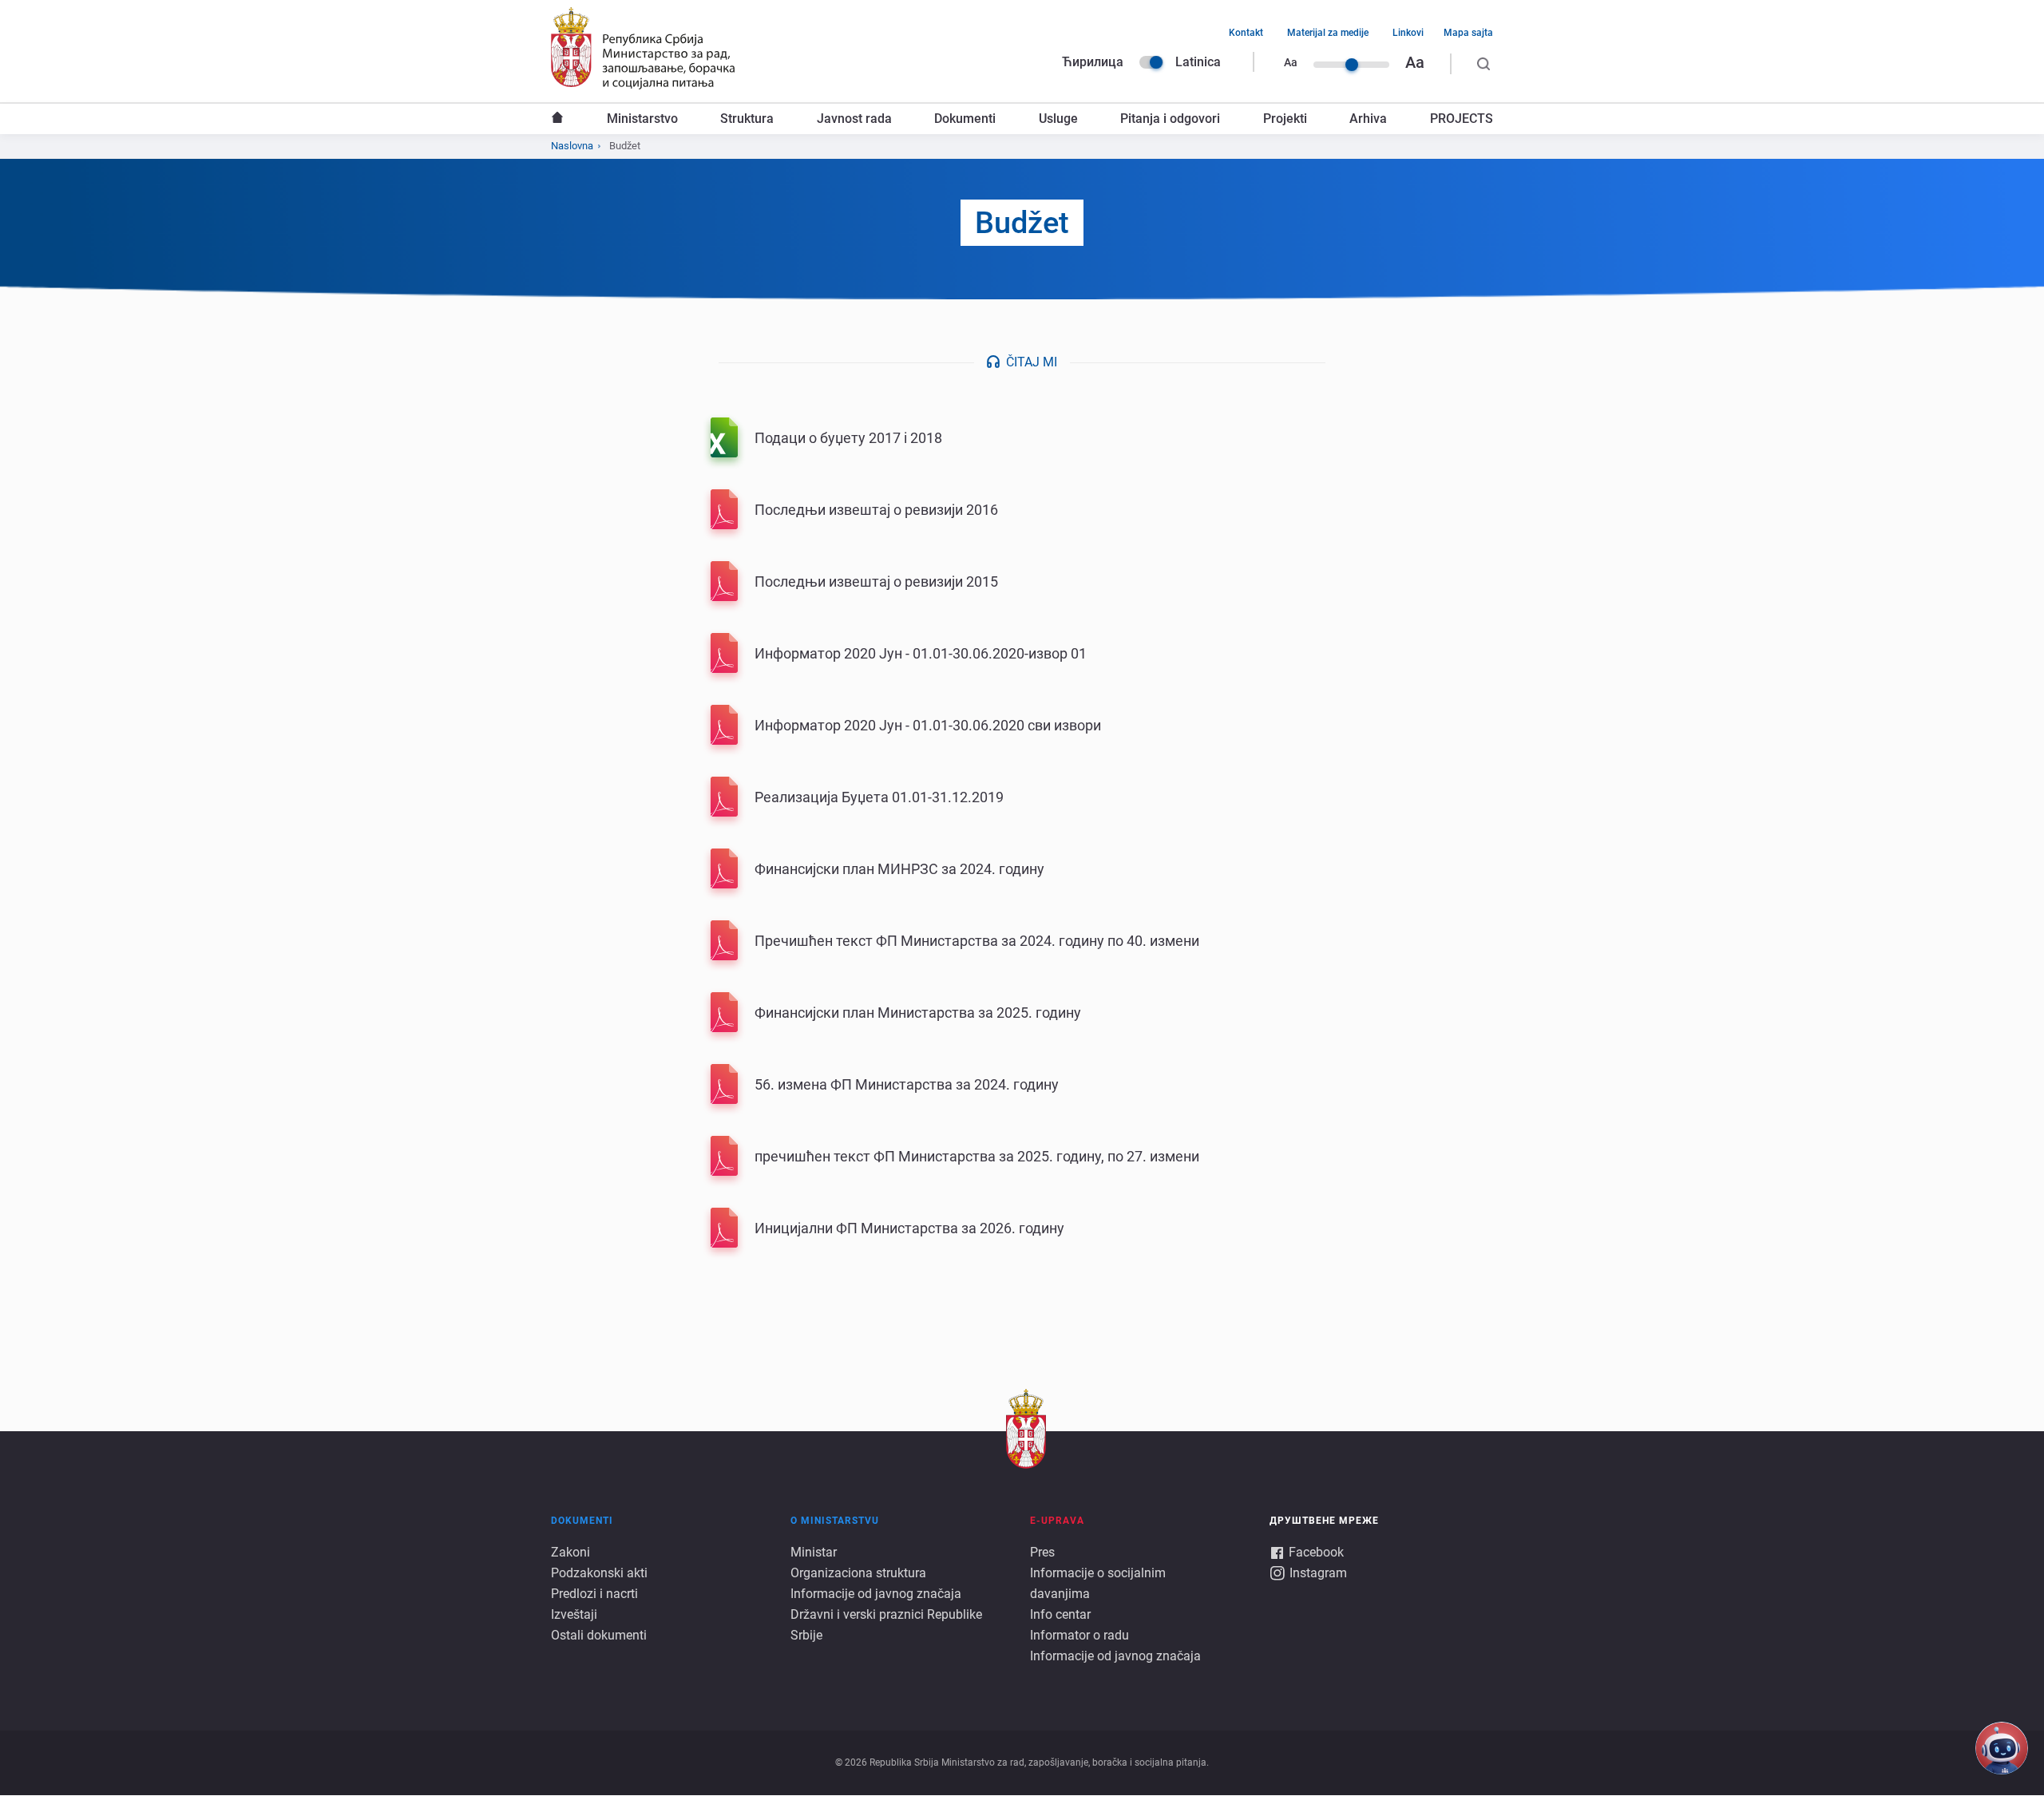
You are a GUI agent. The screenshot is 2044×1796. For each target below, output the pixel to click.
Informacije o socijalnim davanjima (1098, 1583)
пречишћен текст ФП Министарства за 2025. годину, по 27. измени (977, 1156)
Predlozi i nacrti (594, 1594)
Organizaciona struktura (858, 1573)
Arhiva (1368, 119)
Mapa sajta (1468, 33)
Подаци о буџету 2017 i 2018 (848, 438)
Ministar (814, 1552)
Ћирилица (1093, 62)
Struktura (747, 119)
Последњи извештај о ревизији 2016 (876, 510)
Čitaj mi (1032, 362)
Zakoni (570, 1552)
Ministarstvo (642, 119)
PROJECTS (1462, 119)
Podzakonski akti (599, 1573)
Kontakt (1246, 33)
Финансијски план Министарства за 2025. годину (918, 1013)
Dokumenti (965, 119)
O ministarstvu (835, 1521)
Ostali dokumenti (599, 1635)
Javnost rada (854, 119)
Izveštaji (574, 1614)
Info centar (1060, 1614)
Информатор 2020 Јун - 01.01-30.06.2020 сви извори (928, 725)
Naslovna (557, 119)
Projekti (1285, 119)
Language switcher (1151, 62)
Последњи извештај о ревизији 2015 (876, 582)
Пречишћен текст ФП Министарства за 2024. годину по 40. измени (977, 941)
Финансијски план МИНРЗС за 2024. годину (899, 869)
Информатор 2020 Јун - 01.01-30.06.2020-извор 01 (921, 653)
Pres (1042, 1552)
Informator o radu (1079, 1635)
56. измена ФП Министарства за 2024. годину (907, 1084)
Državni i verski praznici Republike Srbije (886, 1625)
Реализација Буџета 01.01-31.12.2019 (879, 797)
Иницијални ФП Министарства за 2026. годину (909, 1228)
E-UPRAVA (1057, 1521)
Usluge (1058, 119)
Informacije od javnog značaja (876, 1594)
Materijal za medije (1328, 33)
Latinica (1198, 62)
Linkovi (1408, 33)
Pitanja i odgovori (1170, 119)
